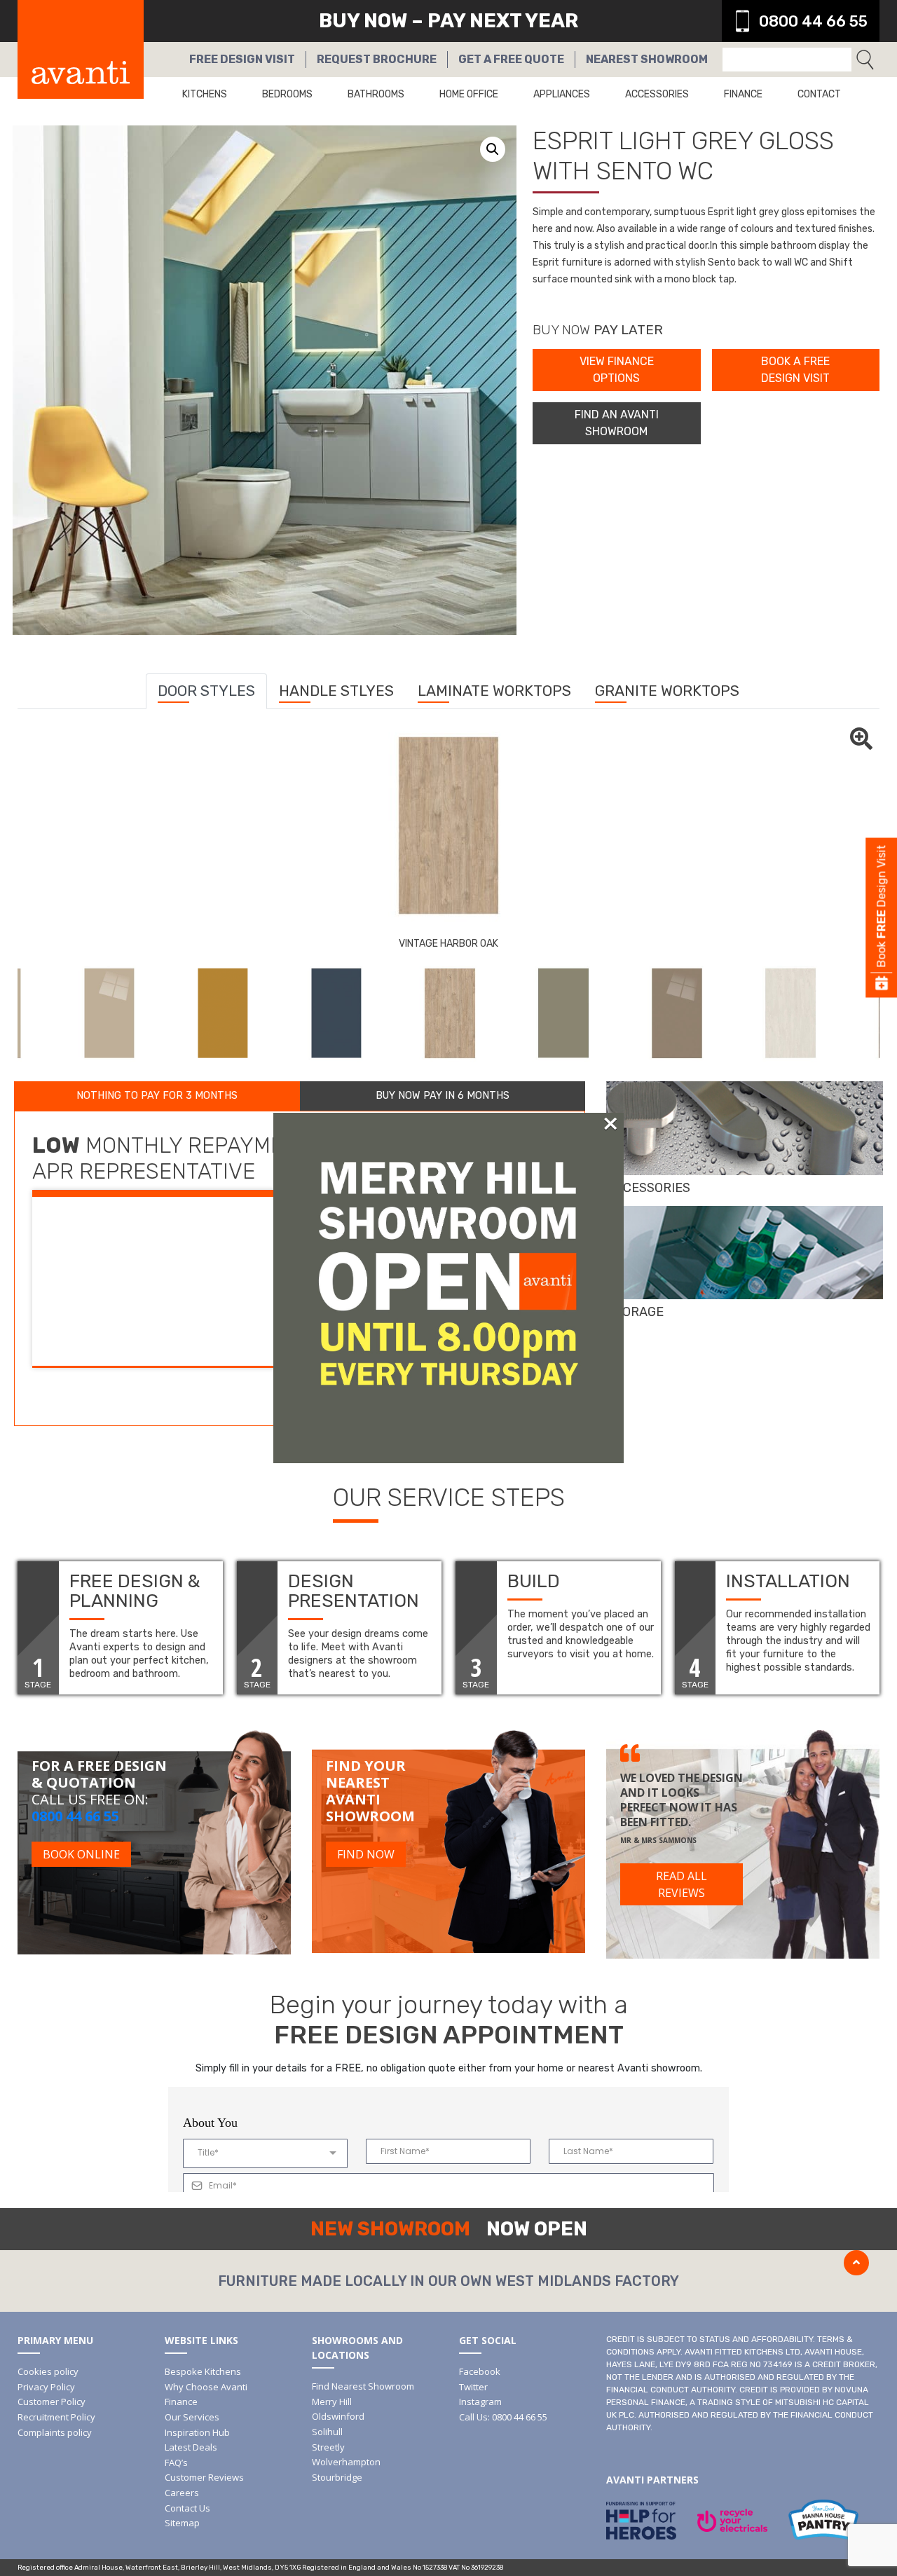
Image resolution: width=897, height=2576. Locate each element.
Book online (81, 1854)
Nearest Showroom (647, 59)
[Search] (865, 60)
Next (890, 1013)
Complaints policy (55, 2432)
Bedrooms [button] (287, 94)
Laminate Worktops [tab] (494, 691)
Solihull (327, 2432)
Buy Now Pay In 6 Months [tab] (443, 1096)
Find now (366, 1854)
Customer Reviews (204, 2477)
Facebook (480, 2371)
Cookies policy (48, 2371)
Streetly (328, 2447)
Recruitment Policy (56, 2417)
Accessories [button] (657, 94)
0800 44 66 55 (813, 21)
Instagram (480, 2402)
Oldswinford (338, 2416)
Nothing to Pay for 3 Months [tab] (157, 1096)
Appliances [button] (562, 94)
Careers (182, 2493)
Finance (743, 94)
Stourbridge (337, 2477)
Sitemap (182, 2523)
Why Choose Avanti (206, 2387)
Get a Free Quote (511, 59)
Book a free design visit (795, 370)
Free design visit (242, 59)
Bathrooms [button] (376, 94)
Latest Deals (191, 2447)
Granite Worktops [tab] (667, 691)
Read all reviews (682, 1884)
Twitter (473, 2387)
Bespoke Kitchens (203, 2371)
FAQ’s (176, 2462)
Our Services (192, 2417)
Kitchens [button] (205, 94)
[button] (493, 149)
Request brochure (377, 59)
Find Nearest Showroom (363, 2386)
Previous (7, 1013)
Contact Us (187, 2508)
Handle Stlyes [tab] (336, 691)
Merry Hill (332, 2402)
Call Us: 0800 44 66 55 (503, 2417)
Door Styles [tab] (206, 691)
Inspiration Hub (197, 2432)
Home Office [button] (469, 94)
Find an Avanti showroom (617, 423)
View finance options (617, 370)
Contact (819, 94)
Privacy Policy (46, 2387)
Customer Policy (52, 2402)
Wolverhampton (346, 2462)
